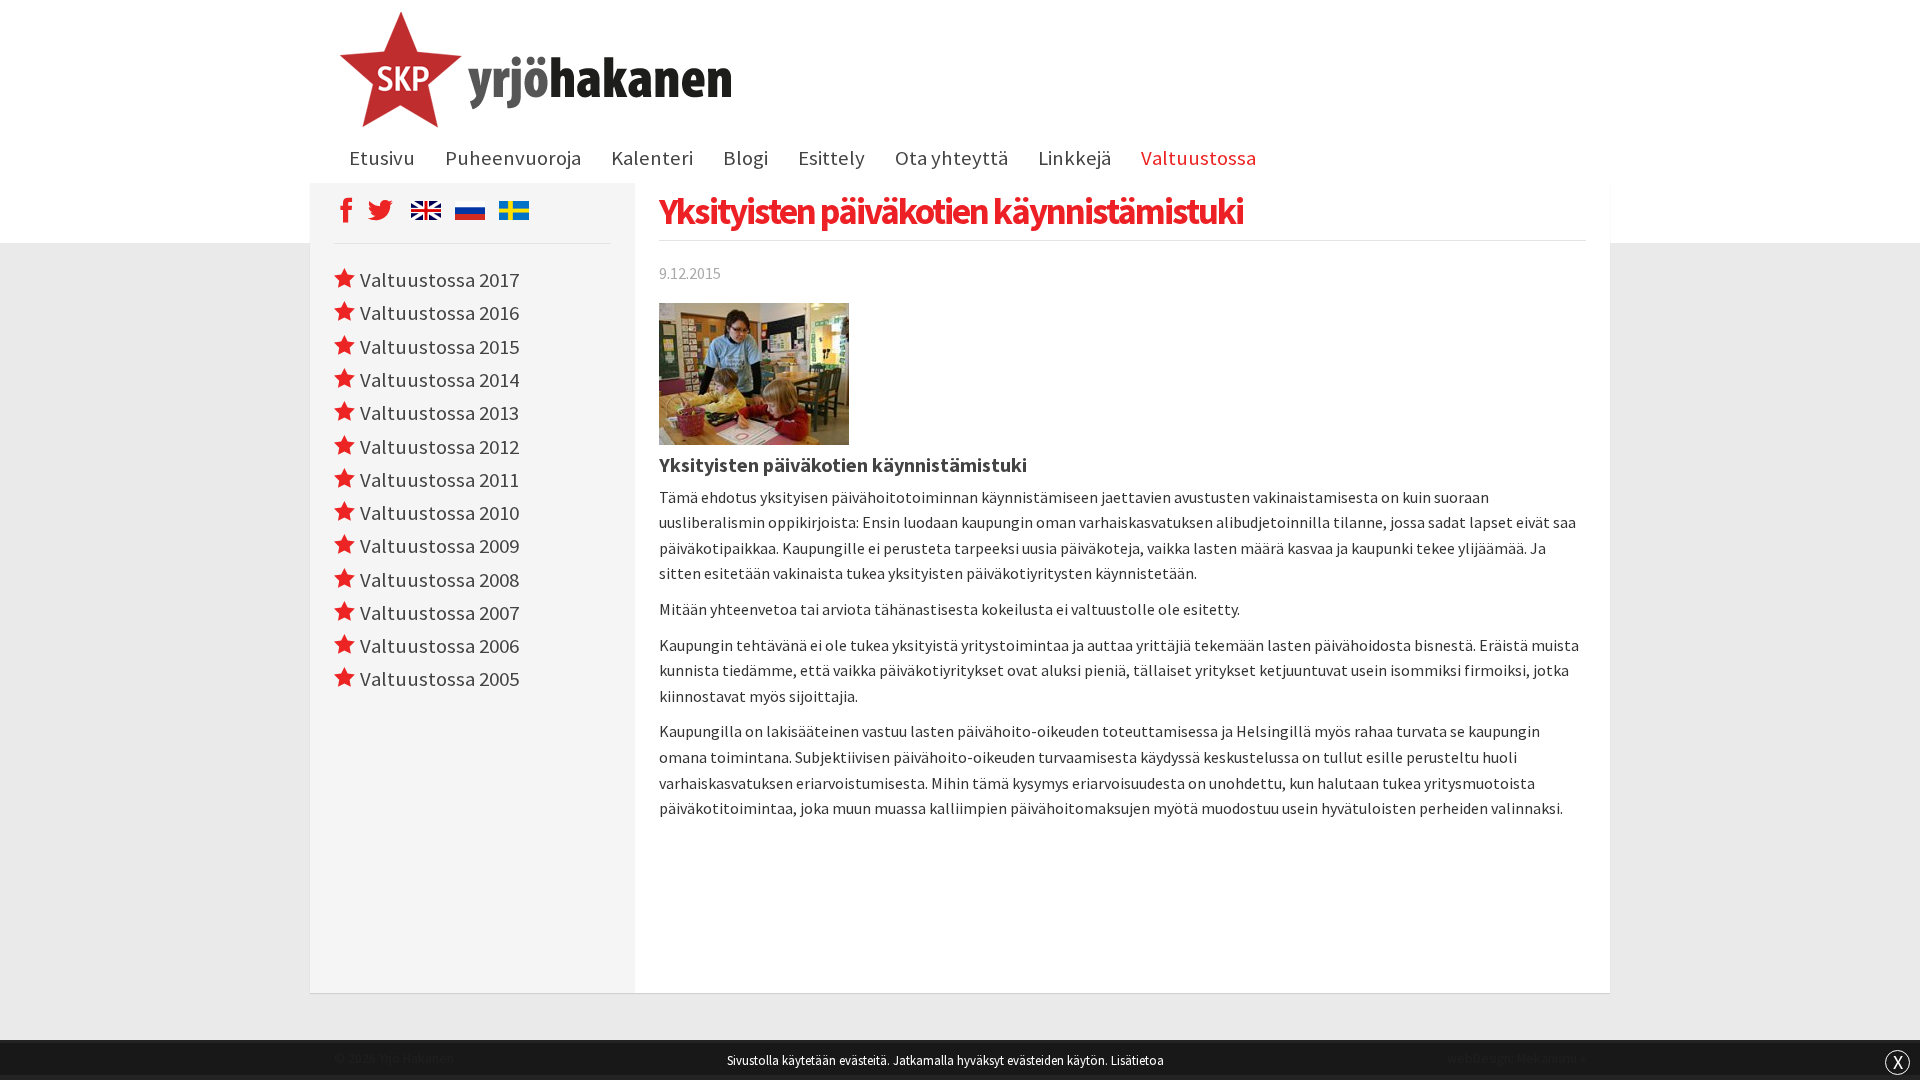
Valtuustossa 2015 (439, 347)
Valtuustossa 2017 (439, 280)
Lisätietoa (1137, 1060)
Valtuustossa (1198, 158)
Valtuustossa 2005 (439, 679)
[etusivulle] (532, 73)
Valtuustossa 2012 (439, 447)
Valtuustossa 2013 (439, 413)
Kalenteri (652, 158)
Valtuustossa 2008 (439, 580)
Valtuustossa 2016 (439, 313)
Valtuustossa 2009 (439, 546)
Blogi (745, 158)
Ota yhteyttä (951, 158)
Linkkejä (1074, 158)
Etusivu (382, 158)
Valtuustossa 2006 (439, 646)
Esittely (831, 158)
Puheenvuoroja (513, 158)
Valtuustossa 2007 (439, 613)
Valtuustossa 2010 (439, 513)
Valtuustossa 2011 (439, 480)
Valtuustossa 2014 (439, 380)
